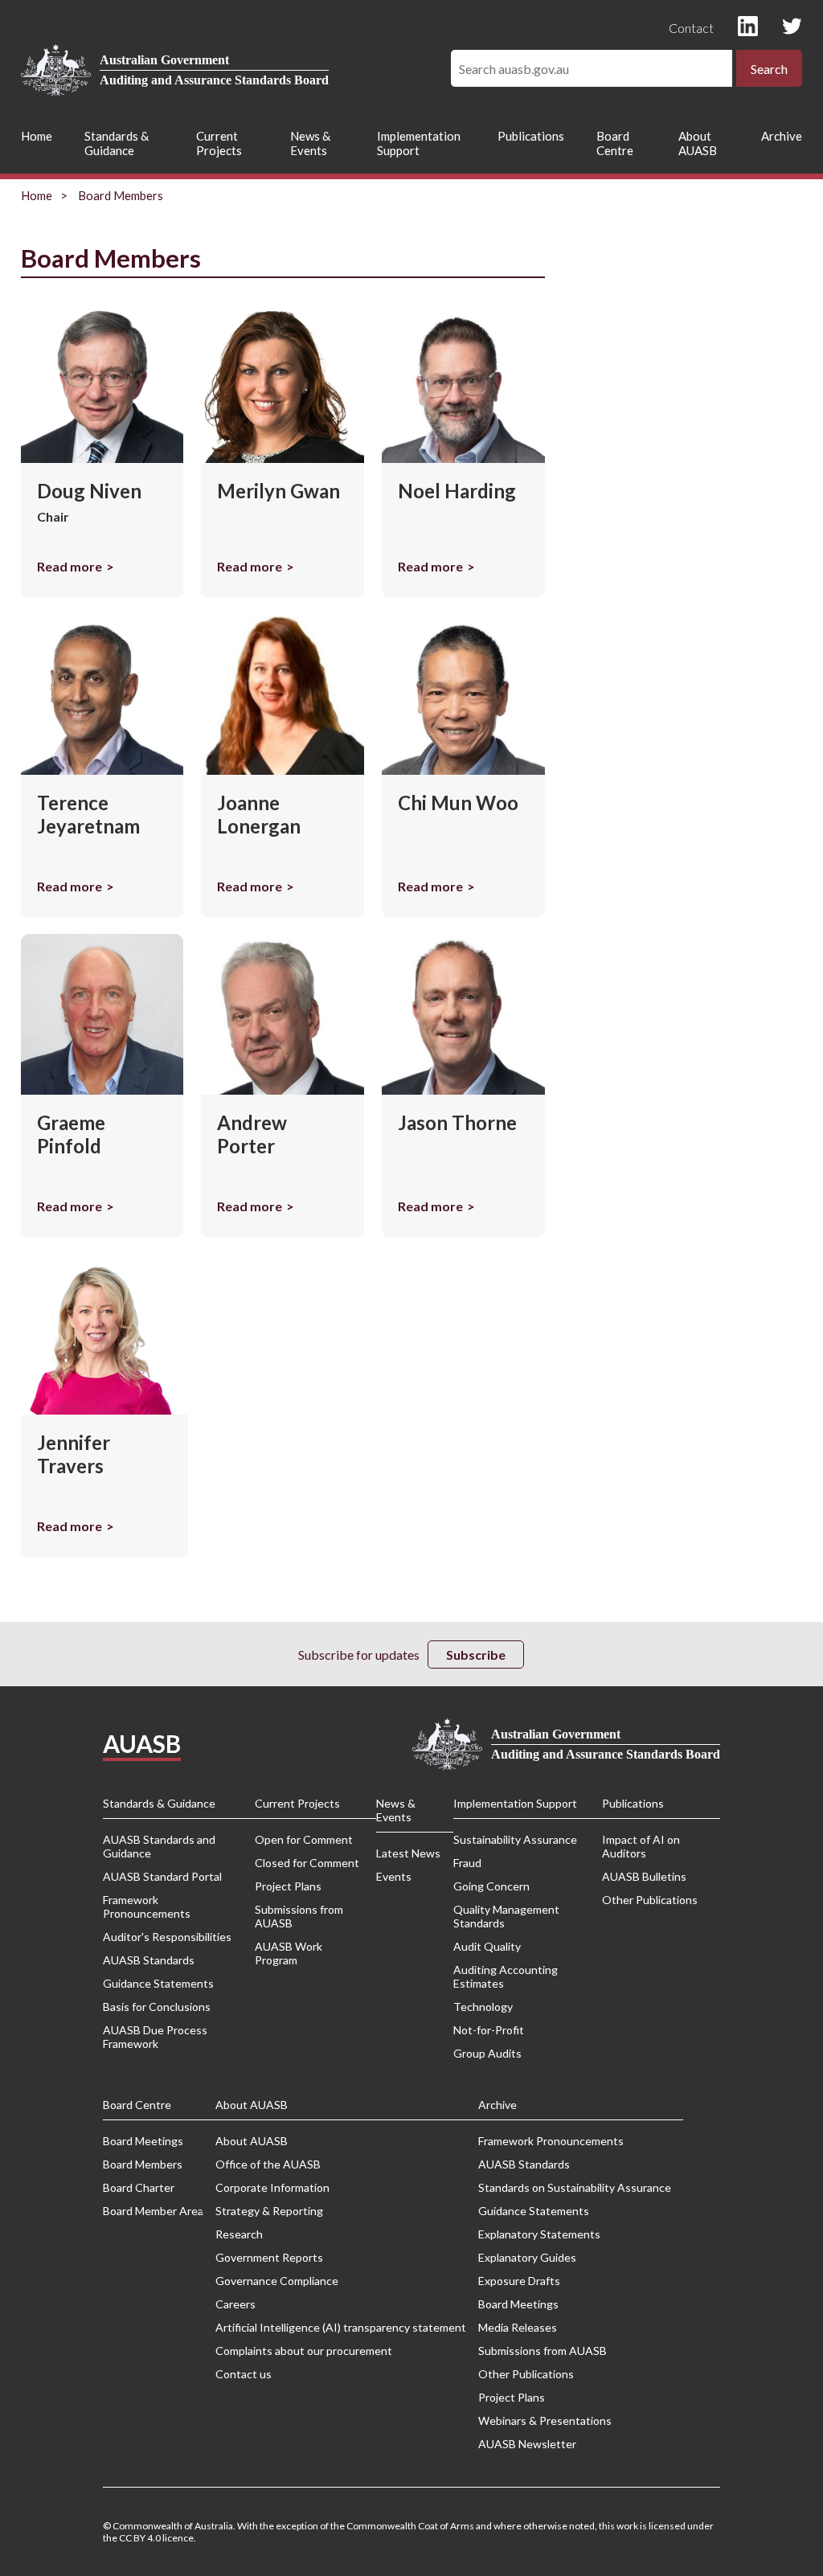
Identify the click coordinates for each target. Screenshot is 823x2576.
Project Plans (288, 1886)
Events (394, 1876)
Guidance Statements (158, 1983)
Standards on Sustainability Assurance (575, 2187)
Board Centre (615, 143)
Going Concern (491, 1886)
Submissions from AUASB (299, 1916)
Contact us (244, 2374)
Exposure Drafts (519, 2281)
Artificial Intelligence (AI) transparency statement (341, 2327)
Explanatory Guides (527, 2257)
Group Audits (487, 2053)
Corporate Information (272, 2187)
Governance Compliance (277, 2281)
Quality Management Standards (506, 1916)
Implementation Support (419, 143)
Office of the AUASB (268, 2164)
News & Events (310, 143)
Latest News (408, 1853)
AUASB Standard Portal (162, 1876)
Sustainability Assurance (515, 1839)
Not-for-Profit (489, 2030)
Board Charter (139, 2187)
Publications (531, 136)
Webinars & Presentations (545, 2420)
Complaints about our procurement (304, 2351)
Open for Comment (304, 1839)
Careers (235, 2304)
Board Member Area (153, 2211)
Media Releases (518, 2327)
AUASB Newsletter (527, 2444)
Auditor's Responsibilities (167, 1937)
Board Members (143, 2164)
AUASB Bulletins (644, 1876)
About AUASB (698, 143)
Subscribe (476, 1655)
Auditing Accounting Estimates (506, 1976)
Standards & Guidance (117, 143)
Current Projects (219, 143)
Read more (70, 566)
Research (239, 2234)
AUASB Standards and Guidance (159, 1846)
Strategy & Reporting (269, 2211)
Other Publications (650, 1900)
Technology (483, 2007)
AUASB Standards (149, 1960)
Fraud (467, 1863)
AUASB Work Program (289, 1953)
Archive (782, 136)
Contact (691, 28)
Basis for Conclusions (157, 2007)
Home (37, 136)
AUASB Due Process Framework (155, 2037)
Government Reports (269, 2257)
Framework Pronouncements (147, 1906)
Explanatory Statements (539, 2234)
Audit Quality (487, 1946)
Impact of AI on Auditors (641, 1846)
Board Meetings (143, 2141)
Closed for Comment (307, 1863)
